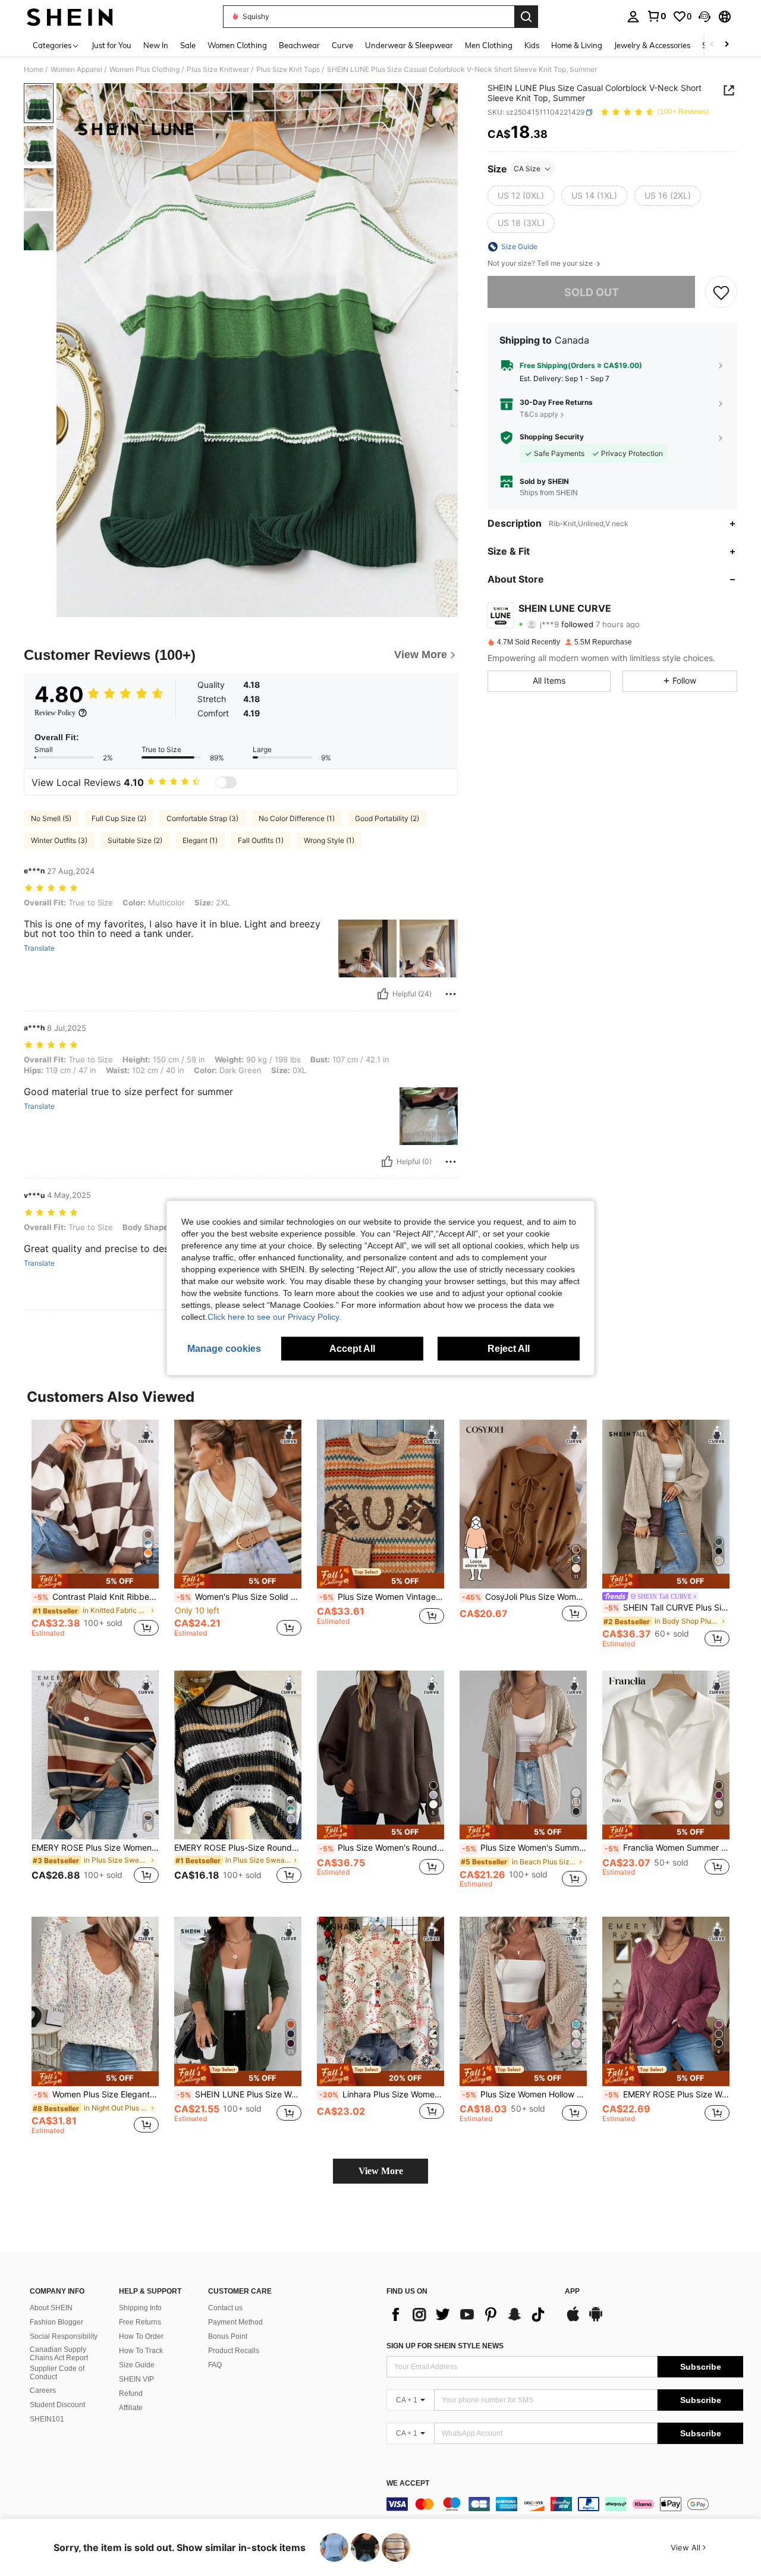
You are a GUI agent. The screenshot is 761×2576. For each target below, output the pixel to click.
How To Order (141, 2336)
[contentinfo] (565, 2504)
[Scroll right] (727, 45)
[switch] (226, 782)
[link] (656, 16)
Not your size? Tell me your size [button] (541, 263)
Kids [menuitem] (532, 45)
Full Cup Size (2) (119, 818)
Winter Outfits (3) (59, 840)
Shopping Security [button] (552, 438)
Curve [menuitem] (342, 45)
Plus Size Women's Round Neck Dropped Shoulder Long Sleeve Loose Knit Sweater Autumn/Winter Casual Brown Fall (382, 1848)
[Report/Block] (451, 994)
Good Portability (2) (387, 818)
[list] (470, 2314)
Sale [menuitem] (188, 45)
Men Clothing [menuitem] (489, 45)
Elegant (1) (200, 840)
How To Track (141, 2351)
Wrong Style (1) (329, 840)
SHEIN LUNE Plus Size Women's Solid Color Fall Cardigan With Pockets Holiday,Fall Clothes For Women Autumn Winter (239, 2094)
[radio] (521, 196)
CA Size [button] (527, 169)
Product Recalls (234, 2351)
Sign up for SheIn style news (445, 2346)
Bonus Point (228, 2336)
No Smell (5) (51, 818)
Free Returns (140, 2322)
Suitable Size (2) (135, 840)
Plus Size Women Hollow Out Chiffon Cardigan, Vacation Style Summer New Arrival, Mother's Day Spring (524, 2094)
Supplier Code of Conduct (57, 2373)
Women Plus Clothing (144, 70)
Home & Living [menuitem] (577, 45)
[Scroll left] (712, 45)
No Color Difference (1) (297, 818)
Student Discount (57, 2405)
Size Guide (137, 2365)
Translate (39, 948)
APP (572, 2292)
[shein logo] (70, 17)
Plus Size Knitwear (218, 70)
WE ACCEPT (408, 2484)
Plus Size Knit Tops (288, 70)
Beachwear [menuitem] (299, 45)
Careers (43, 2391)
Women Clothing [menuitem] (237, 45)
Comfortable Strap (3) (202, 818)
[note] (95, 1581)
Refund (131, 2393)
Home (34, 70)
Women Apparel (76, 70)
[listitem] (95, 1534)
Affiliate (131, 2408)
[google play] (596, 2320)
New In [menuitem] (156, 45)
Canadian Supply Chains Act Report (59, 2354)
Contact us (225, 2308)
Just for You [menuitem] (111, 45)
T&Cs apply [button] (539, 414)
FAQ (215, 2365)
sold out (592, 292)
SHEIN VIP (136, 2379)
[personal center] (633, 17)
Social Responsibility (64, 2336)
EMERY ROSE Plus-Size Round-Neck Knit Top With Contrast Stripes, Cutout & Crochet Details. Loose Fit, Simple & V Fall (238, 1848)
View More (381, 2171)
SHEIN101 (47, 2419)
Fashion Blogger (56, 2322)
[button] (705, 17)
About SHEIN (51, 2308)
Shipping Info (140, 2308)
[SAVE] (721, 292)
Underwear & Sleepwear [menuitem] (409, 45)
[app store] (573, 2320)
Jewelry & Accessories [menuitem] (652, 45)
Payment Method (235, 2322)
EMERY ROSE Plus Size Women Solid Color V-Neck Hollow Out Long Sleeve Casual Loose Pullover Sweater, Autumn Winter (667, 2094)
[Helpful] (383, 994)
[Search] (526, 17)
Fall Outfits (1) (261, 840)
